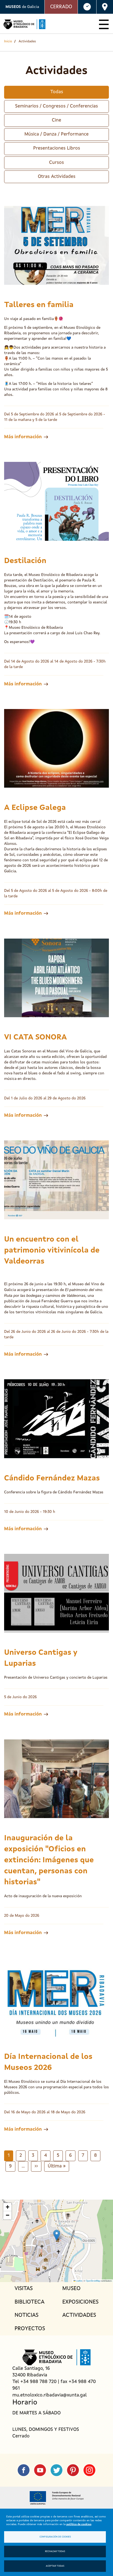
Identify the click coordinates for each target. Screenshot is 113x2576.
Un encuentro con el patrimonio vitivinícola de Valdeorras (52, 1251)
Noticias (26, 2315)
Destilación (25, 561)
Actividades (79, 2315)
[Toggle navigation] (104, 24)
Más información (23, 437)
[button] (57, 2235)
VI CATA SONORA (36, 1038)
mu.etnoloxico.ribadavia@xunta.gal (50, 2395)
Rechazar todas (55, 2552)
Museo (71, 2289)
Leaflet (79, 2281)
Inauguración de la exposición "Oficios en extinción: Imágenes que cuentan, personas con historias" (49, 1860)
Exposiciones (80, 2302)
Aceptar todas (55, 2566)
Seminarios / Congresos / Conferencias (56, 106)
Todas (57, 92)
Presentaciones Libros (57, 148)
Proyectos (30, 2329)
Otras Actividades (57, 177)
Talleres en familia (39, 305)
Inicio (8, 42)
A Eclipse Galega (35, 808)
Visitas (24, 2289)
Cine (56, 120)
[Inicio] (24, 24)
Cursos (56, 163)
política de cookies (79, 2524)
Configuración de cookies (55, 2537)
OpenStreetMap (93, 2281)
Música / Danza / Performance (56, 134)
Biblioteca (29, 2302)
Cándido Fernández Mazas (52, 1479)
